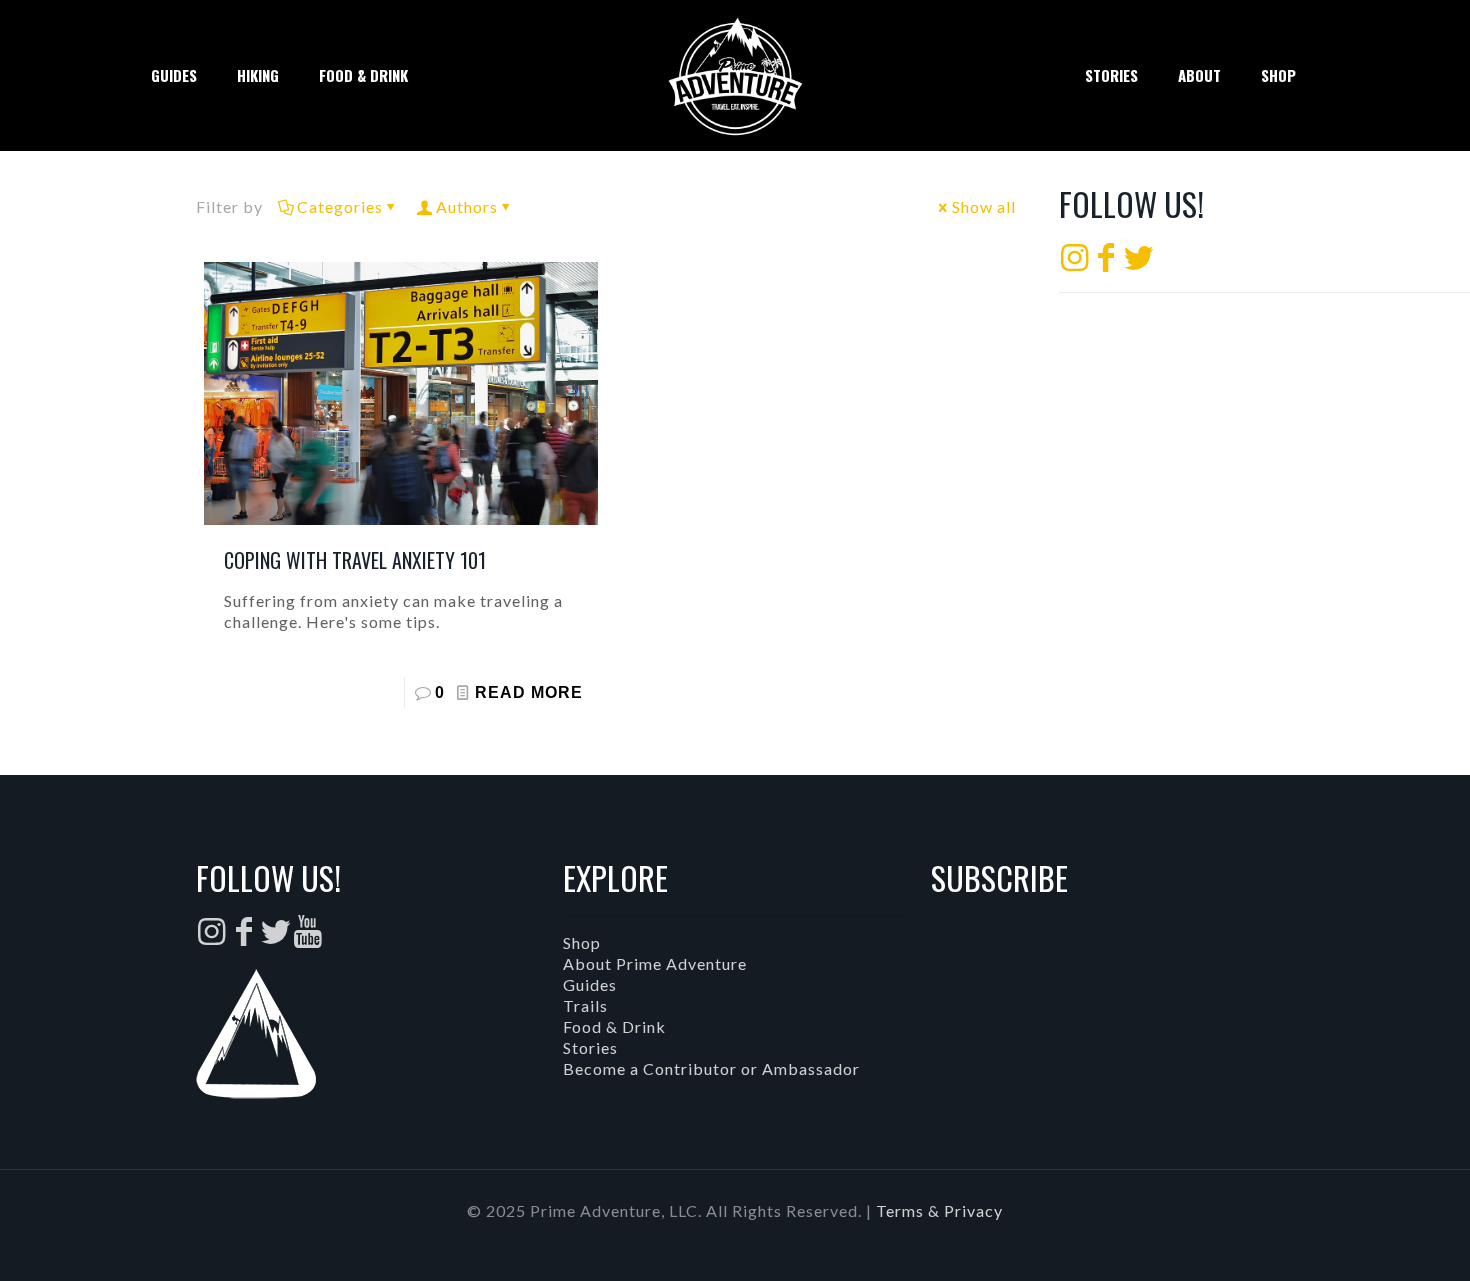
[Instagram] (1075, 262)
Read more (529, 692)
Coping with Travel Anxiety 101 (355, 560)
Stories (590, 1047)
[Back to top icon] (1374, 1240)
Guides (590, 984)
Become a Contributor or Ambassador (711, 1068)
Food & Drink (614, 1026)
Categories (340, 206)
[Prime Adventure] (735, 75)
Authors (467, 206)
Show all (984, 206)
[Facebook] (1107, 262)
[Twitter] (1139, 262)
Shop (582, 942)
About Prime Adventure (655, 963)
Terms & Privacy (939, 1210)
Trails (585, 1005)
